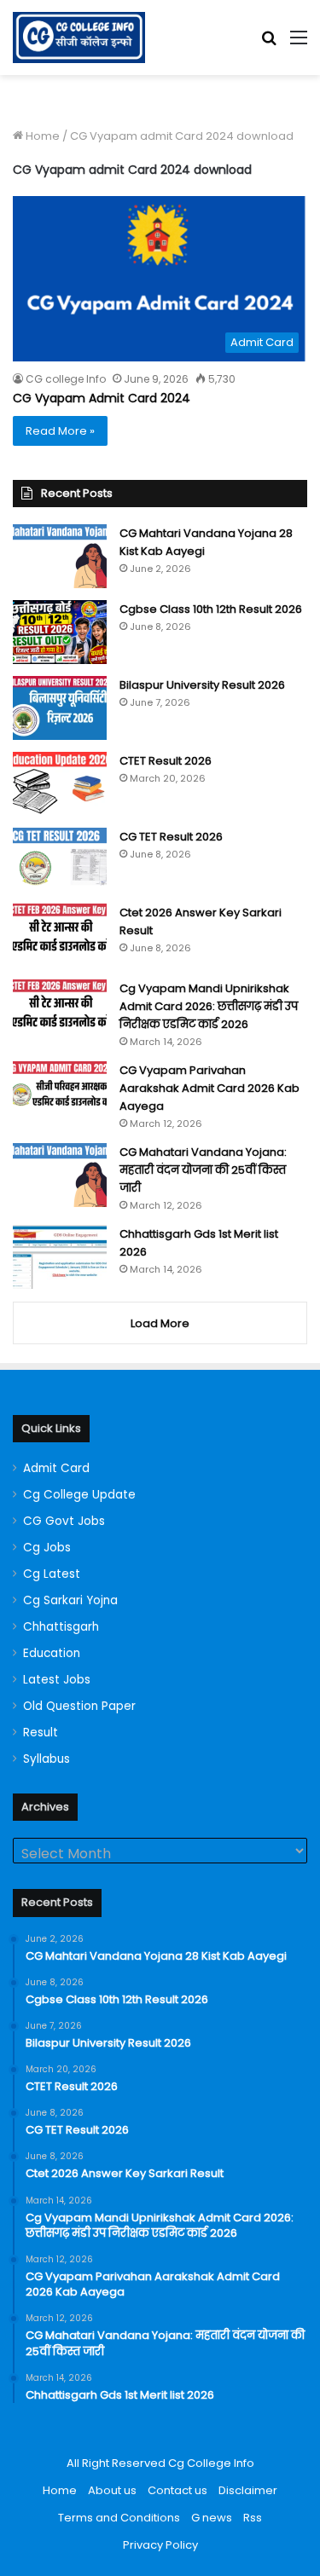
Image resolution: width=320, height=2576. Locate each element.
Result (41, 1733)
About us (112, 2490)
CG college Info (66, 379)
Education (52, 1653)
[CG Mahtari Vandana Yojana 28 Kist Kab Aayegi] (60, 556)
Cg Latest (52, 1574)
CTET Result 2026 (166, 761)
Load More (160, 1323)
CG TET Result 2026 (171, 837)
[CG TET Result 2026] (60, 860)
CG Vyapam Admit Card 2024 (102, 398)
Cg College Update (79, 1495)
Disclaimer (248, 2490)
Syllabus (47, 1759)
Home (41, 136)
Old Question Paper (79, 1706)
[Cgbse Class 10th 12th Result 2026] (60, 632)
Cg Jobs (47, 1548)
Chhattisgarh (61, 1627)
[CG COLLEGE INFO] (79, 38)
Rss (253, 2518)
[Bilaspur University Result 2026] (60, 708)
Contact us (177, 2490)
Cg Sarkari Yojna (70, 1600)
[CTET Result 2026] (60, 784)
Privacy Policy (160, 2545)
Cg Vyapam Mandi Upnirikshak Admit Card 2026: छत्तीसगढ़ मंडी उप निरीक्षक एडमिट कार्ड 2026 (209, 1006)
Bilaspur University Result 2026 (202, 685)
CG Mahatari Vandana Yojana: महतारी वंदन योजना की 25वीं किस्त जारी (203, 1170)
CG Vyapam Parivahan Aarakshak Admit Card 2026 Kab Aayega (209, 1088)
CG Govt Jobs (64, 1521)
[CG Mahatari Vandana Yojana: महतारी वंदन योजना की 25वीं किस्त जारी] (60, 1175)
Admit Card (56, 1468)
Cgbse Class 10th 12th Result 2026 (211, 609)
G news (212, 2518)
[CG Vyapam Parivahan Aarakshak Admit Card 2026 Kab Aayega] (60, 1093)
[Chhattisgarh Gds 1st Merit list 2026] (60, 1257)
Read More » (60, 431)
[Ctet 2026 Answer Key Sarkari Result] (60, 936)
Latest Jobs (57, 1680)
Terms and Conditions (119, 2518)
